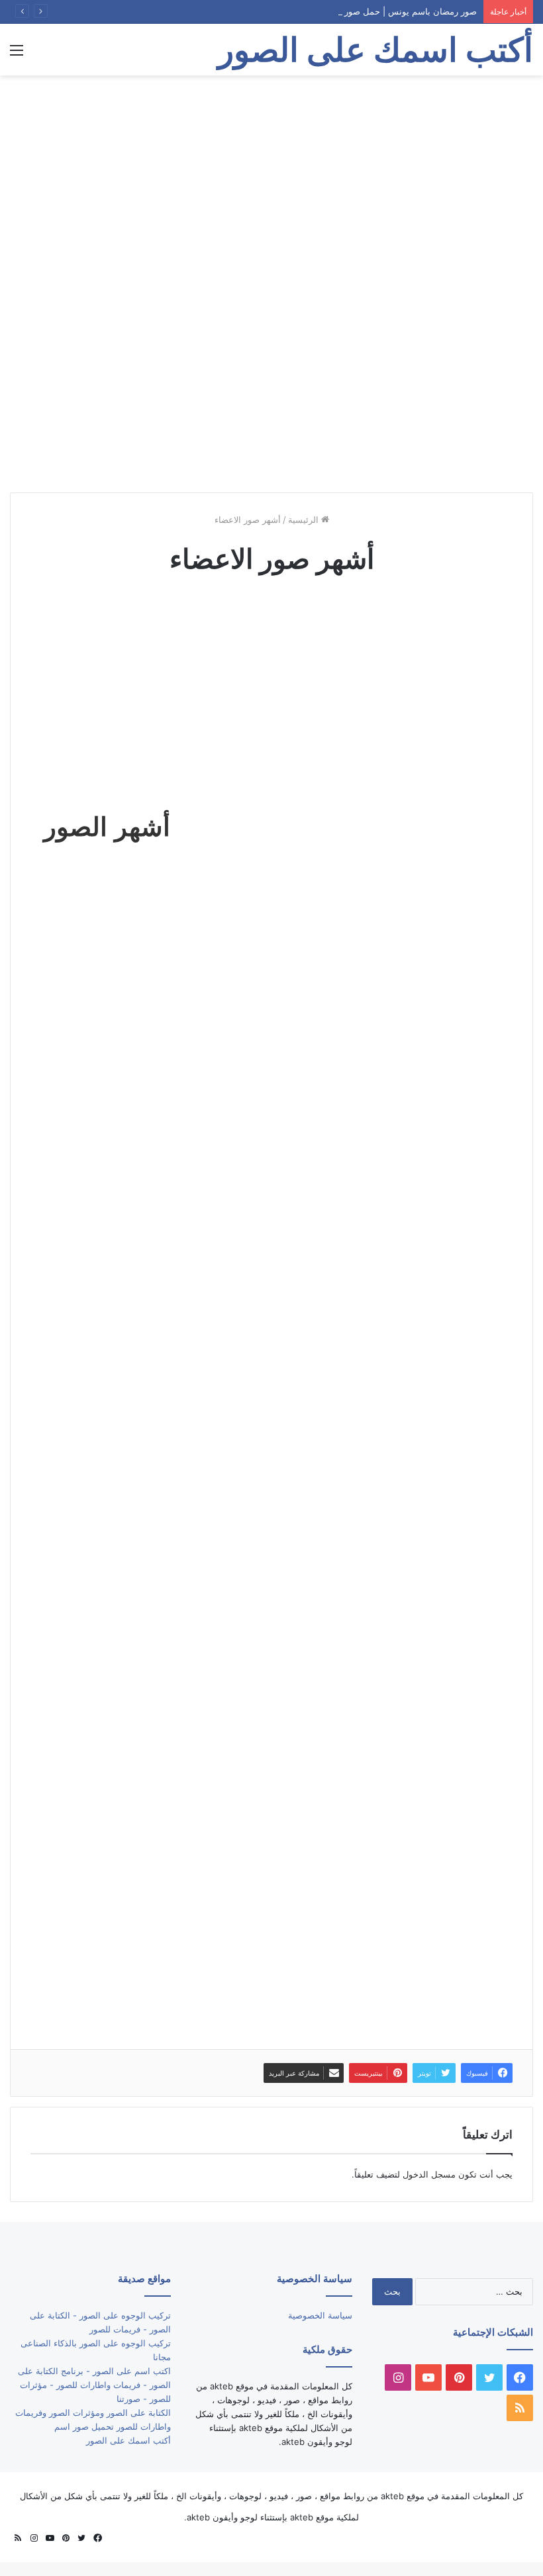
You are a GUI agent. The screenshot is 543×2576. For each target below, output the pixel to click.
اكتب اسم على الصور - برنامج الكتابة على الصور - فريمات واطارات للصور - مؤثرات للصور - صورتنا (94, 2385)
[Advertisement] (271, 181)
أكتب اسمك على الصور (128, 2440)
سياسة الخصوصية (320, 2315)
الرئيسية (305, 520)
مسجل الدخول (429, 2174)
